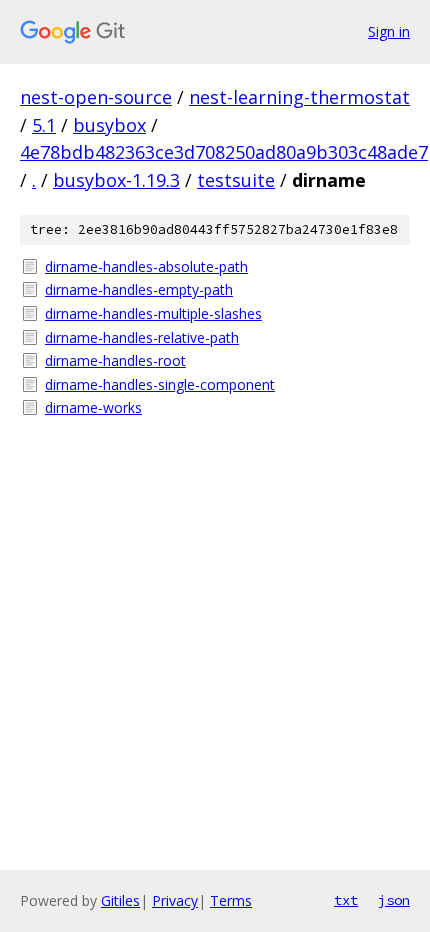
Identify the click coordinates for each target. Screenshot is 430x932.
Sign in (389, 31)
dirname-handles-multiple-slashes (153, 313)
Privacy (175, 900)
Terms (231, 900)
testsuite (236, 180)
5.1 (44, 125)
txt (346, 900)
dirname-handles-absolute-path (146, 266)
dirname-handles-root (115, 360)
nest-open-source (96, 97)
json (394, 900)
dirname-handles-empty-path (139, 289)
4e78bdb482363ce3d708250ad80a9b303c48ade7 (224, 152)
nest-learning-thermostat (299, 97)
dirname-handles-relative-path (142, 337)
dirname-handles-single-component (160, 384)
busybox (109, 125)
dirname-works (93, 407)
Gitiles (120, 900)
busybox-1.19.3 (116, 180)
